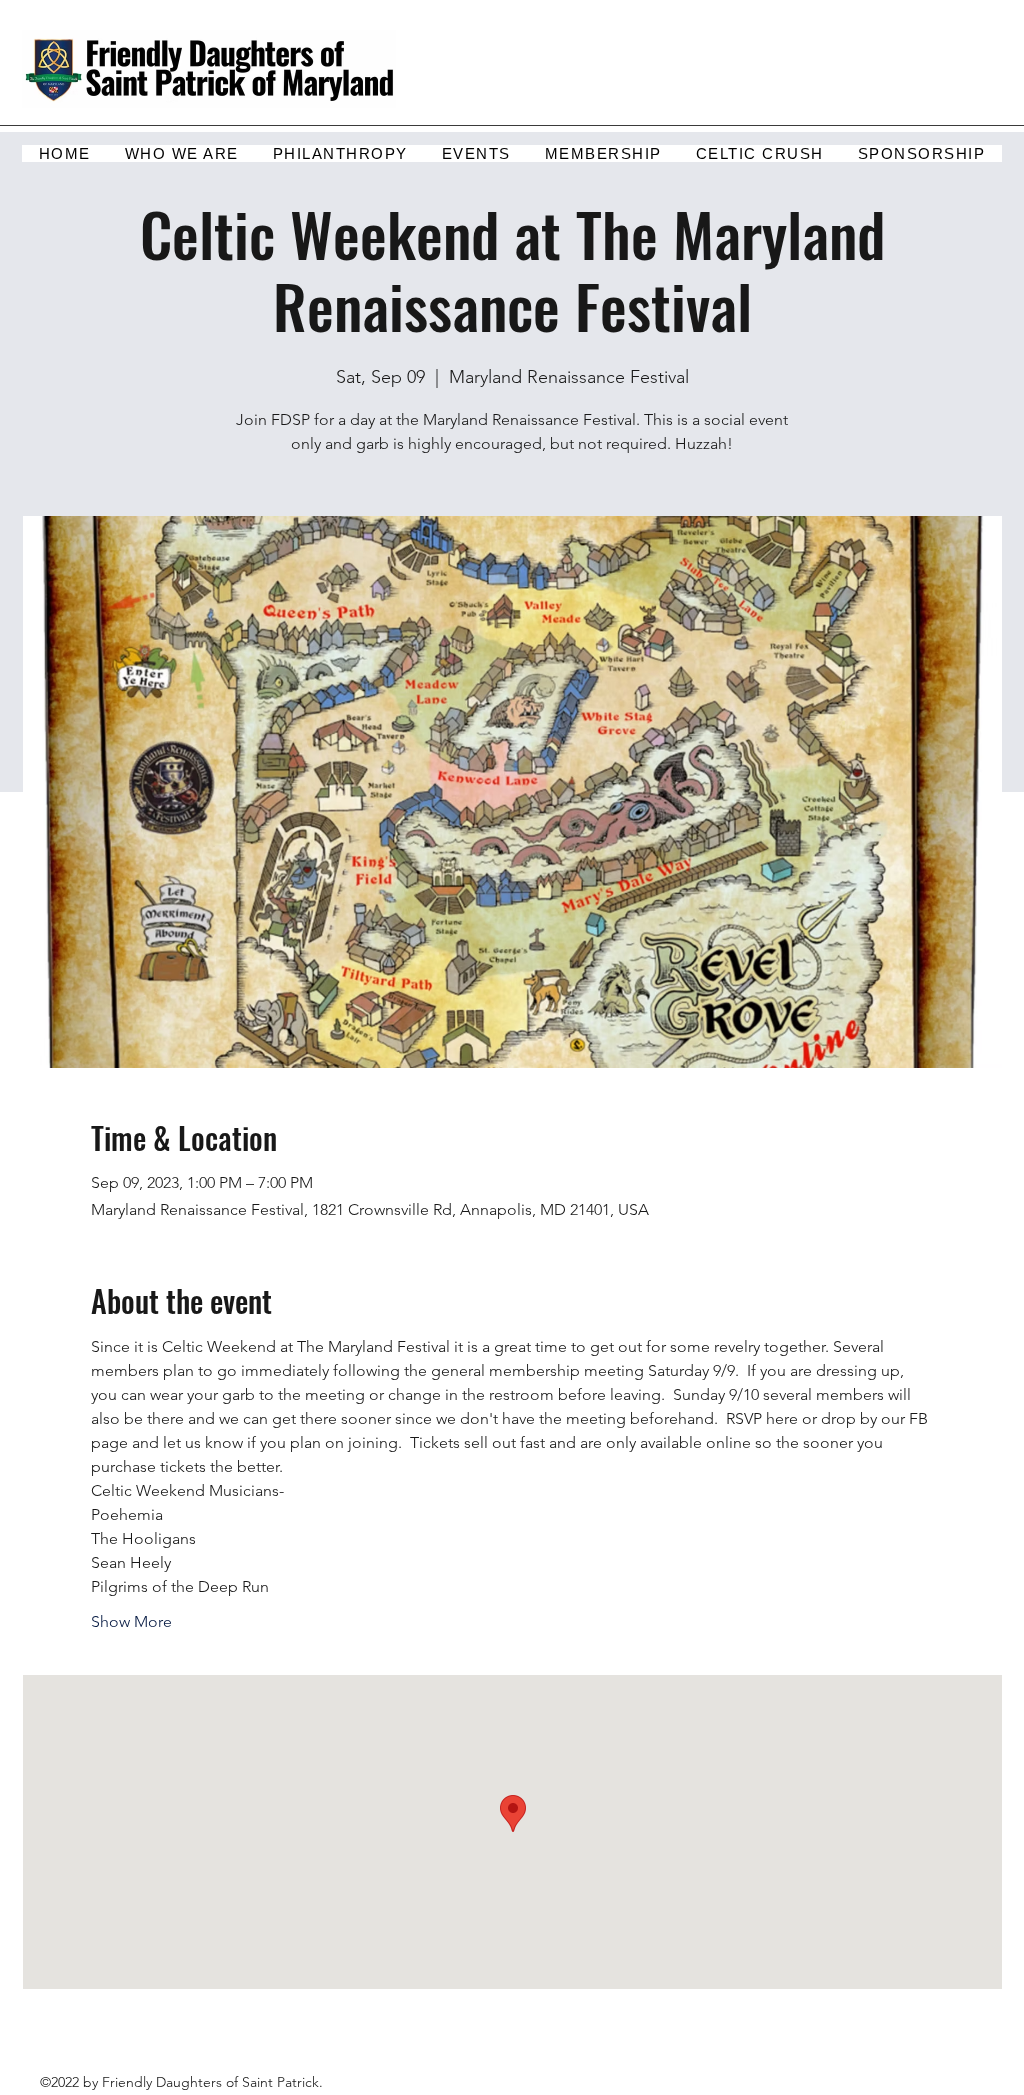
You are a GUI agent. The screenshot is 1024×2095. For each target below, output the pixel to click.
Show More (131, 1621)
